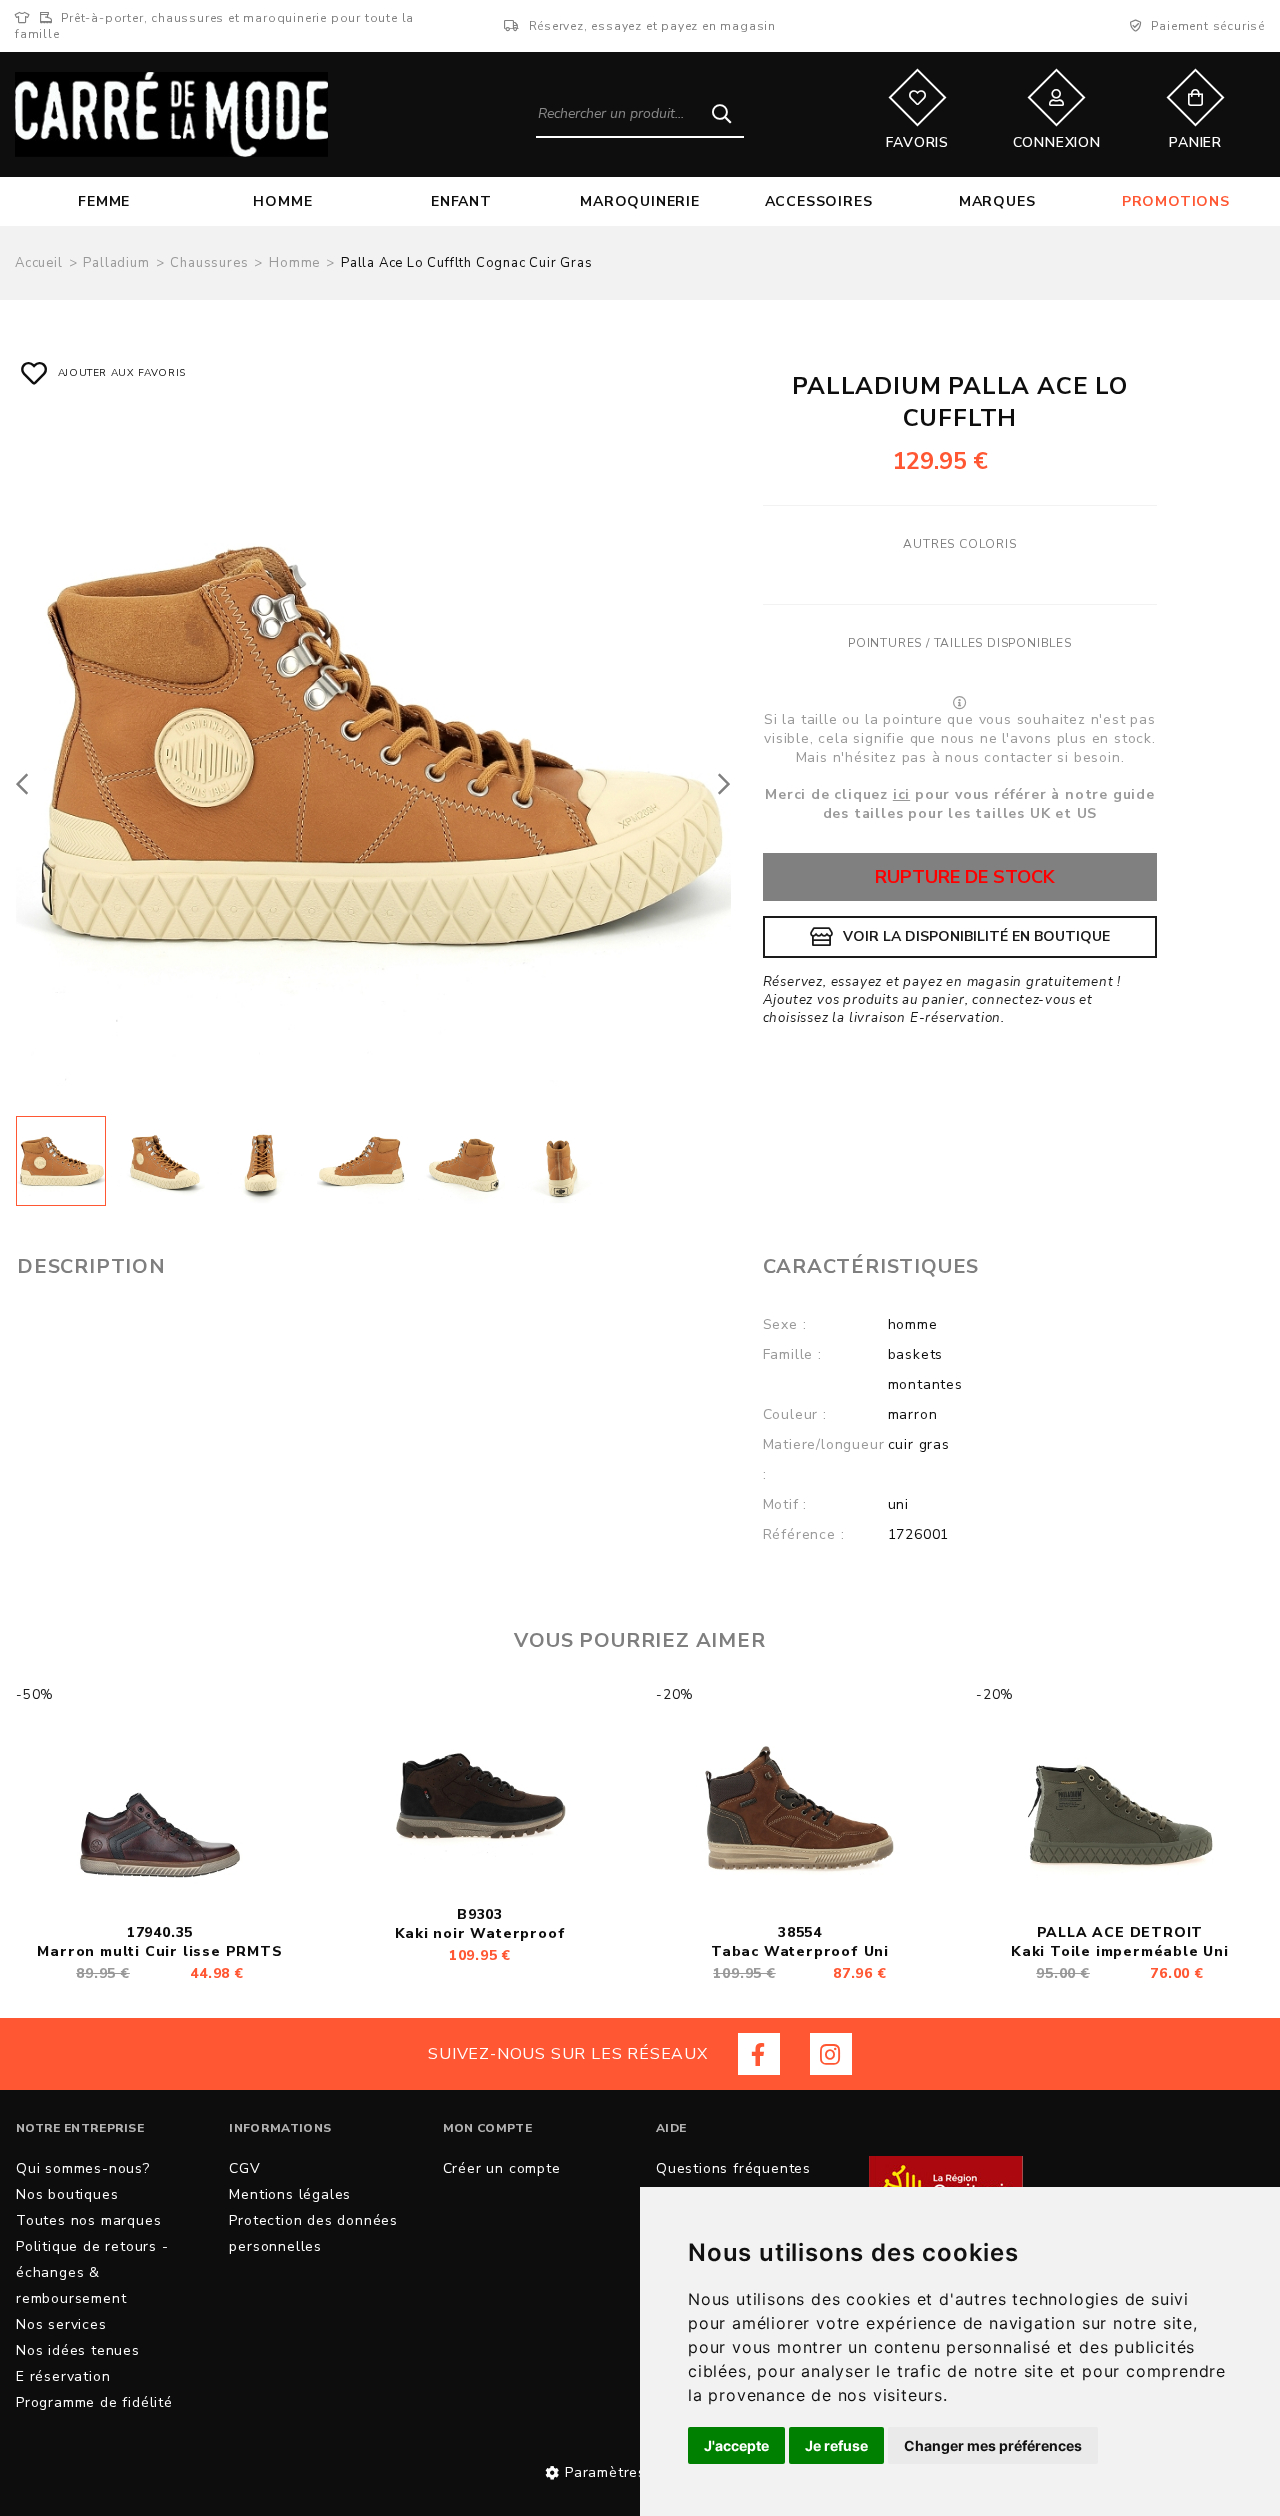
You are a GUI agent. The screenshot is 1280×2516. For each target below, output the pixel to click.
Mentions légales (290, 2194)
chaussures (209, 263)
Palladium (116, 263)
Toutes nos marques (88, 2220)
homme (294, 263)
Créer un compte (502, 2168)
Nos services (61, 2324)
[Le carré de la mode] (171, 114)
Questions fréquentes (733, 2168)
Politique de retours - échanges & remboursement (92, 2272)
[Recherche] (721, 113)
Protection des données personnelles (313, 2233)
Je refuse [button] (836, 2445)
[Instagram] (831, 2054)
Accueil (39, 263)
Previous (28, 783)
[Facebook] (759, 2054)
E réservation (63, 2376)
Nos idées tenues (78, 2350)
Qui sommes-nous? (83, 2168)
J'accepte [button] (736, 2445)
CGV (244, 2168)
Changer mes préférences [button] (993, 2445)
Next (719, 783)
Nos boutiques (67, 2194)
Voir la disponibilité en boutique (976, 936)
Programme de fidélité (94, 2402)
